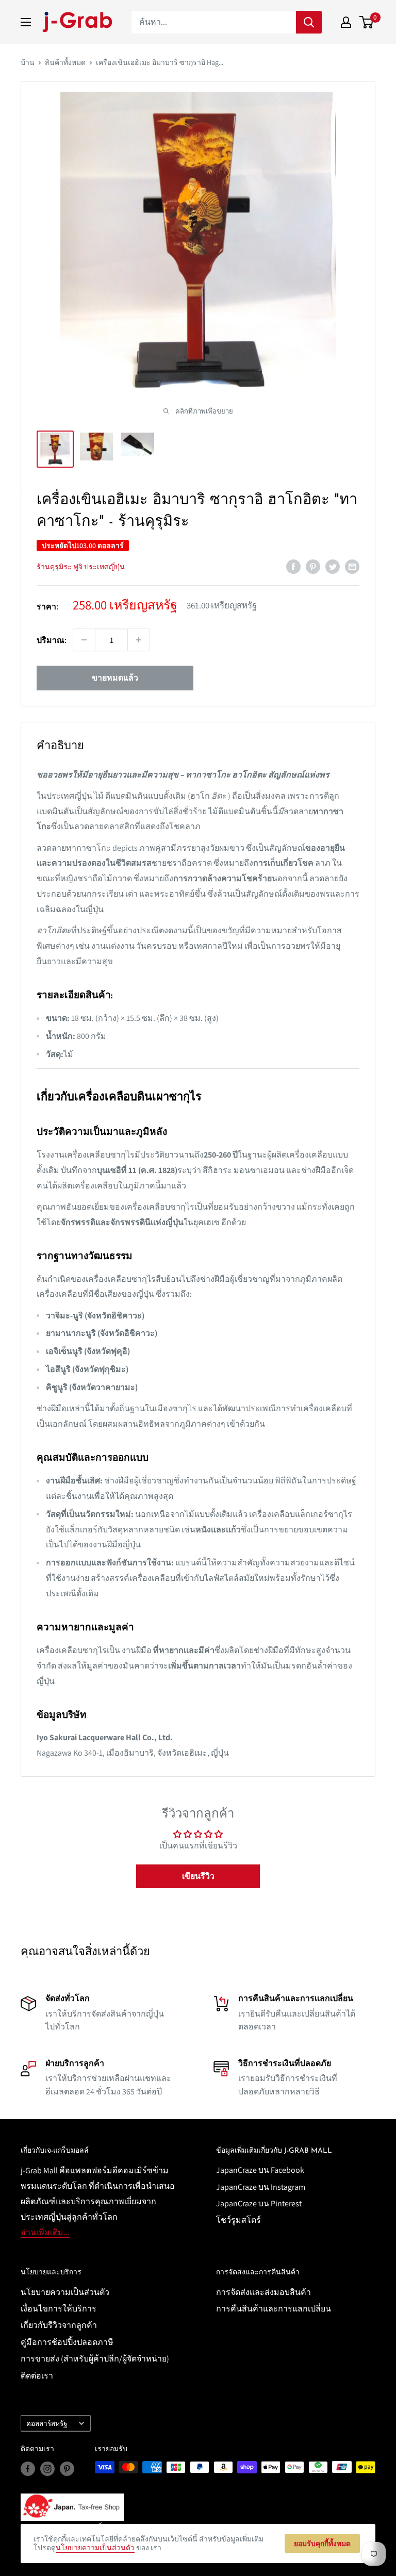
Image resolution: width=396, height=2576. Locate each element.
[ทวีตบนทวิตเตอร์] (333, 566)
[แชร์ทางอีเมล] (352, 566)
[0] (367, 22)
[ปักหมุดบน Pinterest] (313, 566)
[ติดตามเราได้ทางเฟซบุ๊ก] (28, 2468)
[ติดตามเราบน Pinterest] (67, 2468)
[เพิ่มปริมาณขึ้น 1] (139, 640)
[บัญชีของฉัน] (346, 22)
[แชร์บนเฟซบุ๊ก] (293, 566)
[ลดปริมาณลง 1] (84, 640)
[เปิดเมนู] (26, 22)
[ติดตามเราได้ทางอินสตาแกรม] (47, 2468)
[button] (198, 1876)
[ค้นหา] (309, 22)
